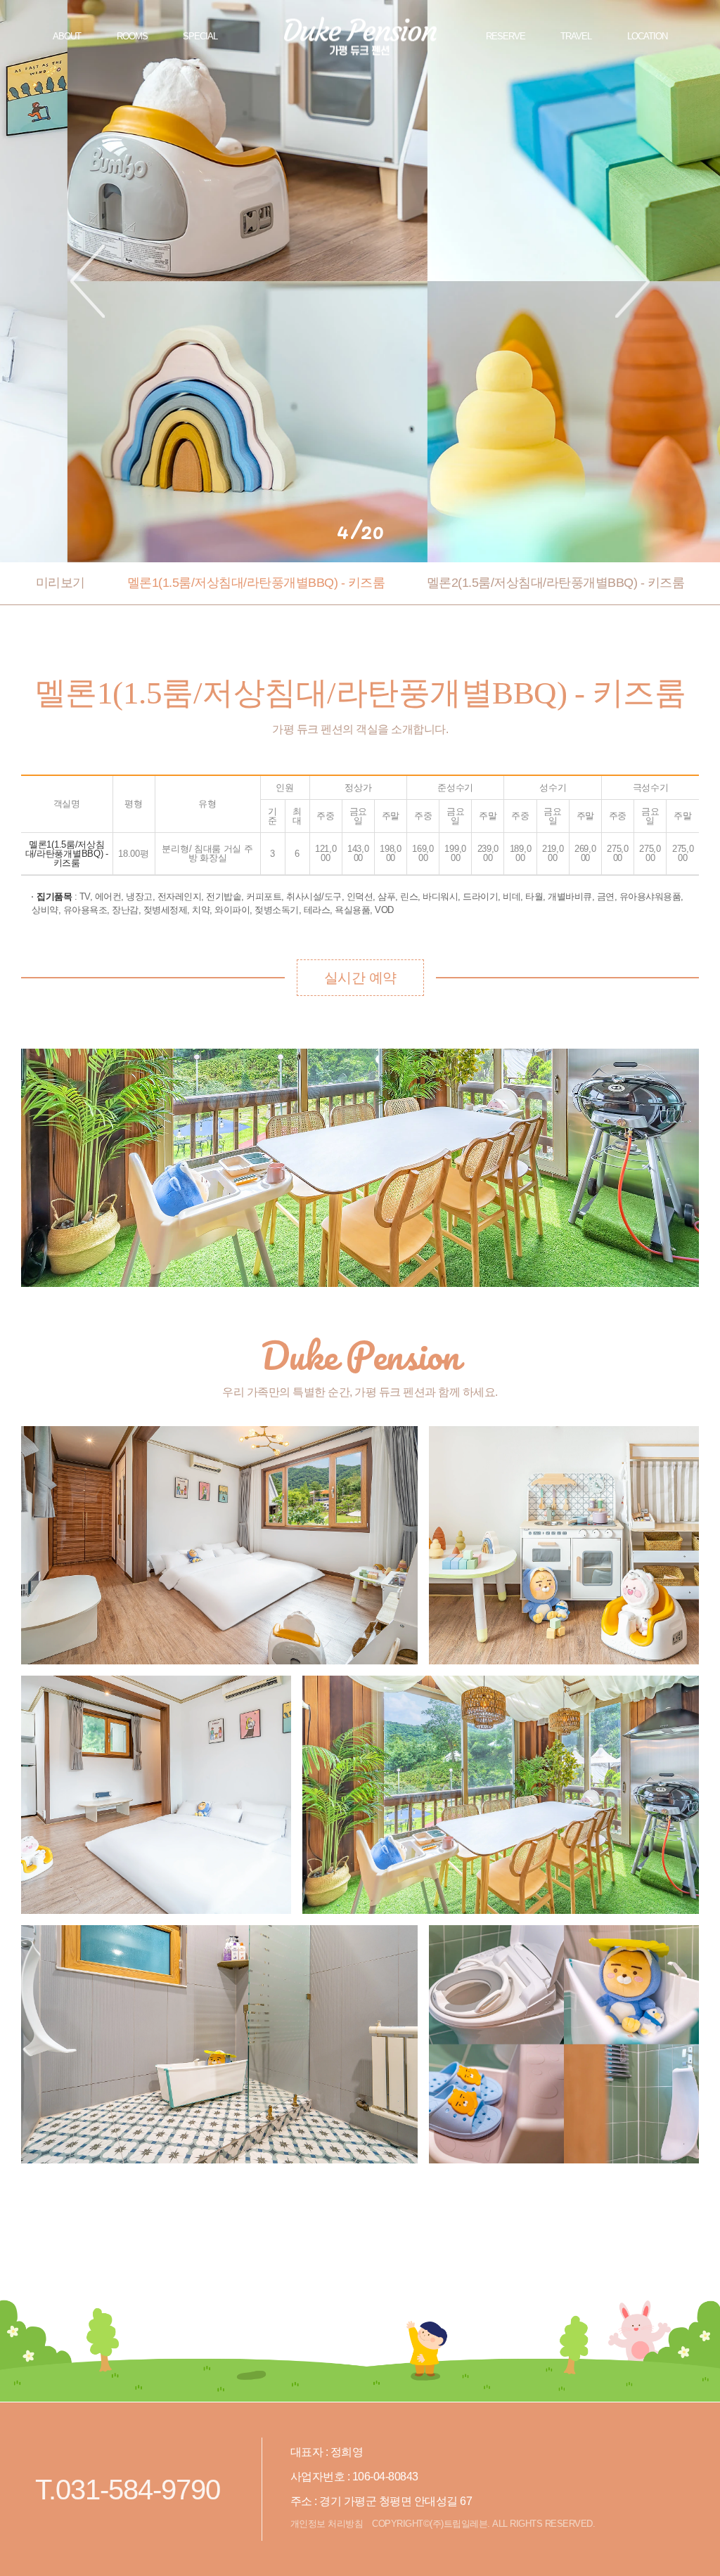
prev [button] (88, 281)
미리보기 (60, 583)
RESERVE (506, 36)
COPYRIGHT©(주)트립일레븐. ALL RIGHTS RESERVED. (483, 2524)
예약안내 (693, 37)
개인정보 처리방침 (327, 2524)
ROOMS (132, 36)
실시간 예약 (360, 978)
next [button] (632, 281)
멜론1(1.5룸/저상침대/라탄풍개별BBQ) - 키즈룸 (256, 583)
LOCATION (647, 36)
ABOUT (67, 36)
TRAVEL (576, 36)
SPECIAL (200, 36)
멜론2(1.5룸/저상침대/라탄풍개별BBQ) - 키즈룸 (556, 583)
